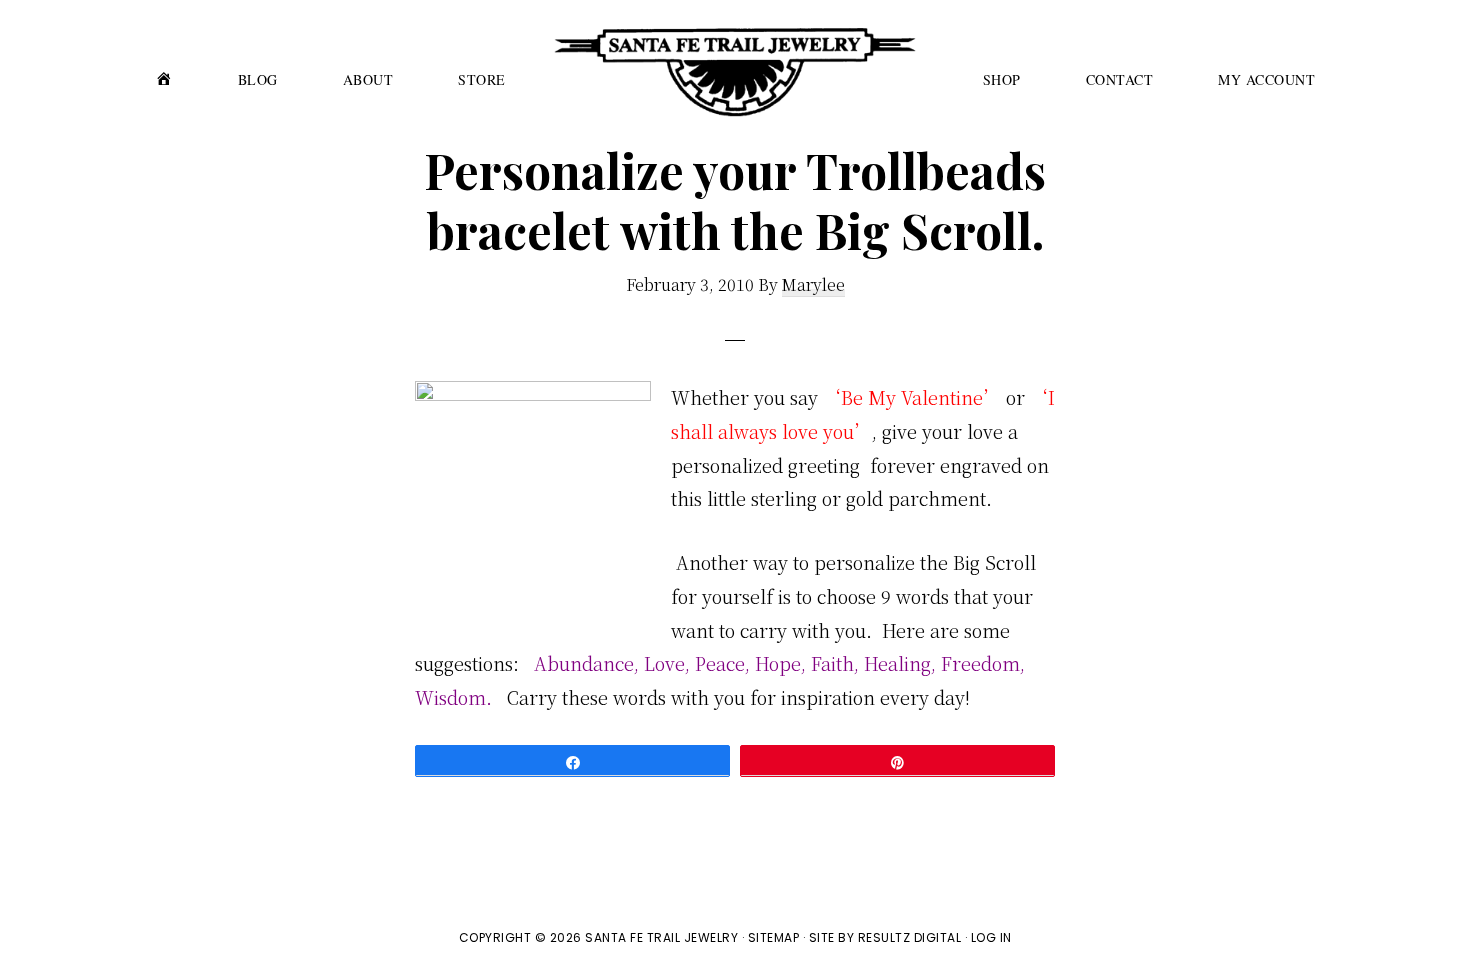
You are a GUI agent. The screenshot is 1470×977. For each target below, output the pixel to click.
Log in (991, 937)
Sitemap (774, 937)
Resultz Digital (910, 937)
